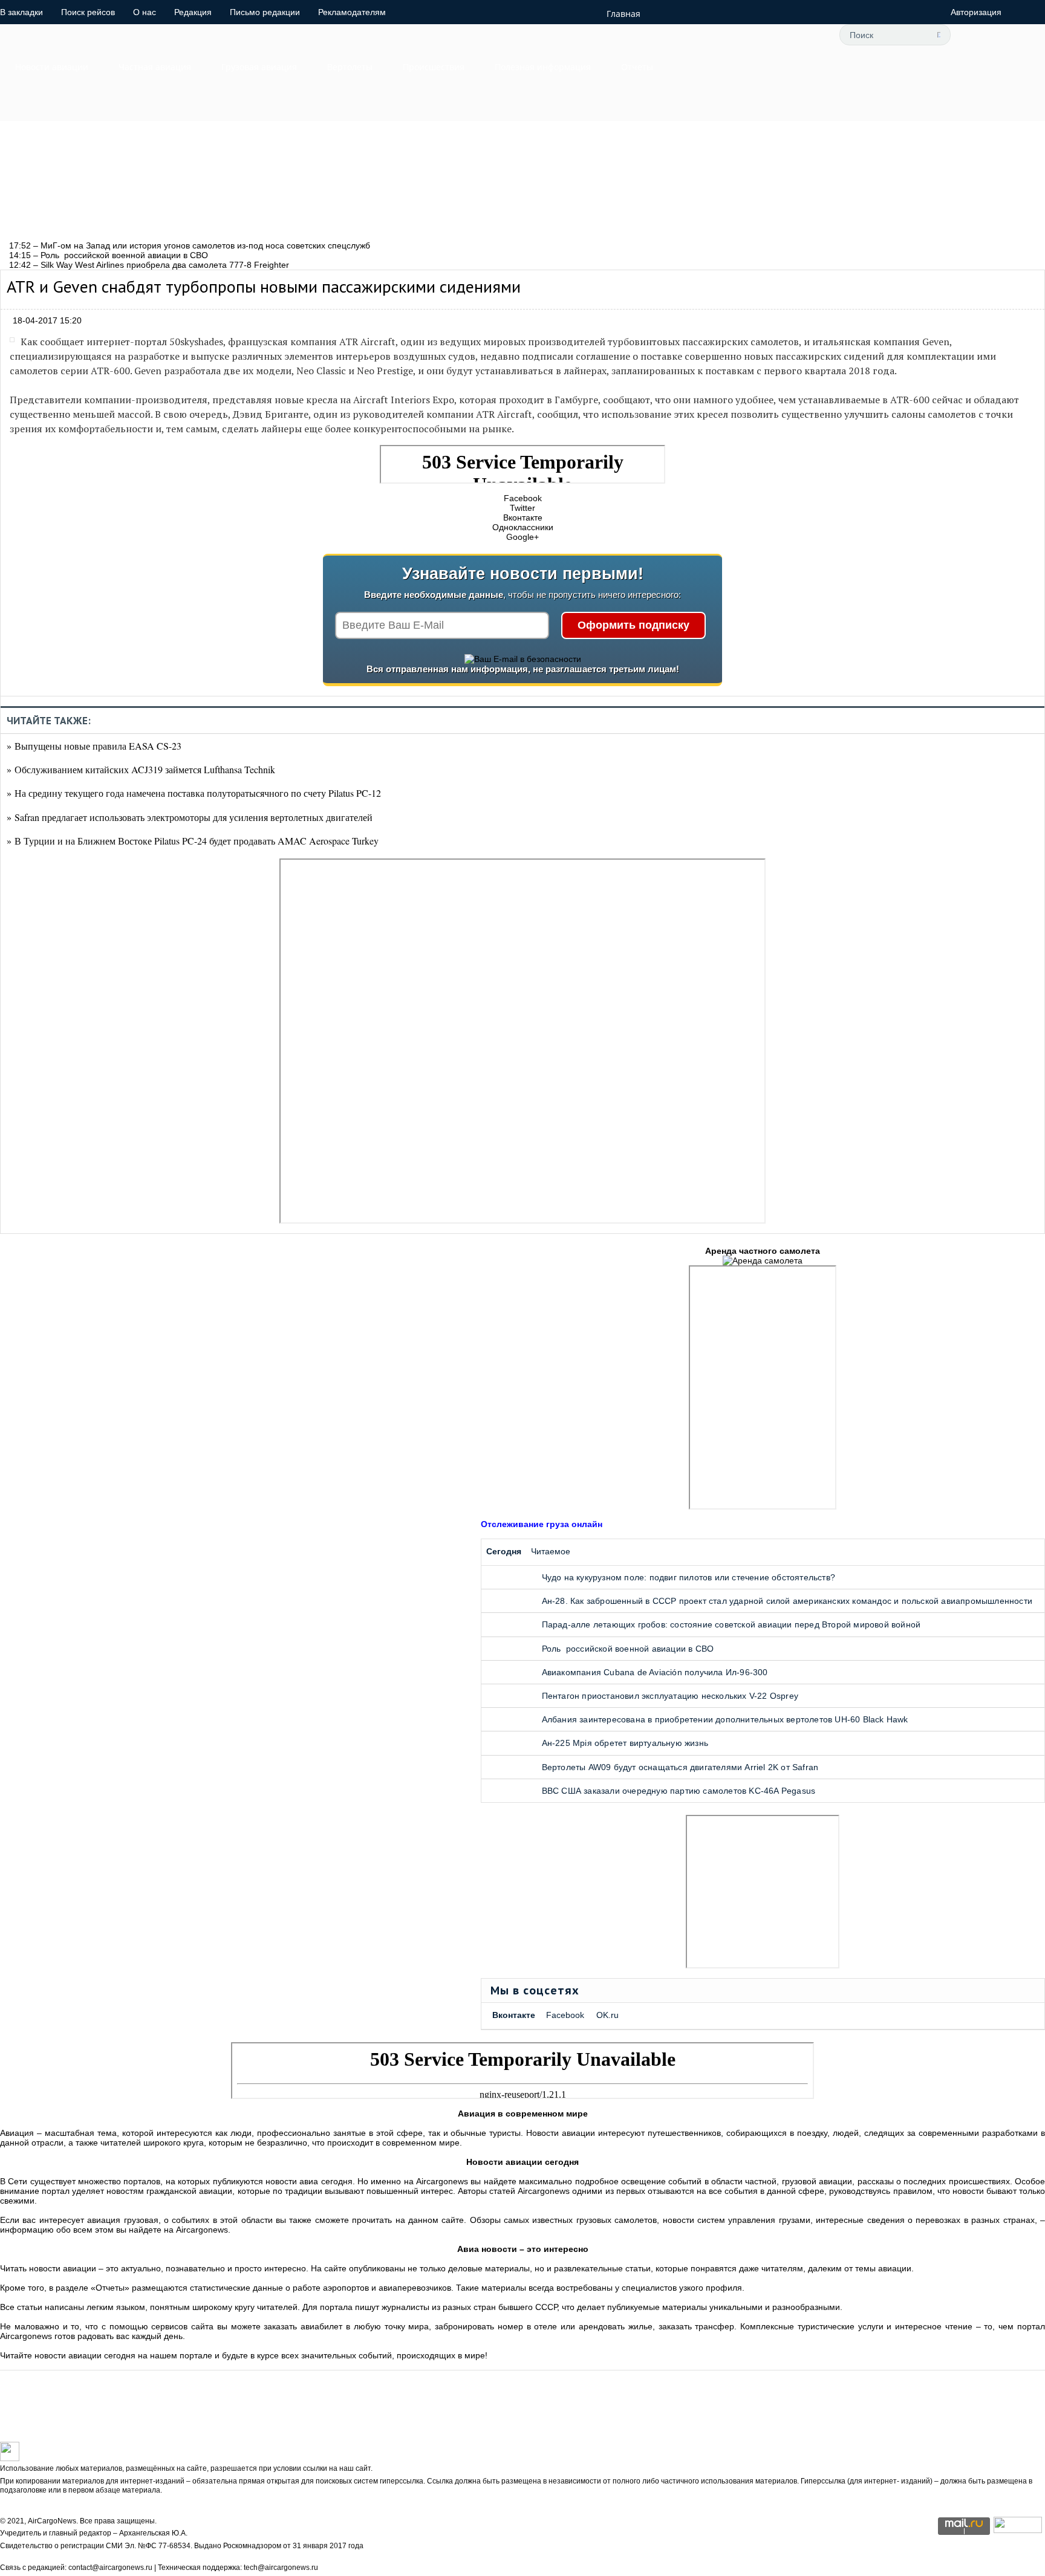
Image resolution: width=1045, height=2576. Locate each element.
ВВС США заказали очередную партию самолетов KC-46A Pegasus (679, 1791)
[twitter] (697, 34)
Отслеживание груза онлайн (542, 1524)
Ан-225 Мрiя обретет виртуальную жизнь (625, 1743)
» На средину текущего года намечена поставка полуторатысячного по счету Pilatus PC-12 (194, 793)
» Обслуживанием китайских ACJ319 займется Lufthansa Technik (141, 769)
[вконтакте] (752, 34)
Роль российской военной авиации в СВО (628, 1649)
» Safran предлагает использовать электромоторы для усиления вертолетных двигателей (190, 817)
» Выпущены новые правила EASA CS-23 (94, 746)
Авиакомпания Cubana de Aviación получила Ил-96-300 (655, 1672)
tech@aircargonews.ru (281, 2568)
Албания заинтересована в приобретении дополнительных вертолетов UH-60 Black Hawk (725, 1719)
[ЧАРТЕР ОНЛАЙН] (1018, 2530)
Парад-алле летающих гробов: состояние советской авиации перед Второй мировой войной (731, 1624)
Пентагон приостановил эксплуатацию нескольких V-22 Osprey (670, 1696)
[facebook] (724, 34)
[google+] (779, 34)
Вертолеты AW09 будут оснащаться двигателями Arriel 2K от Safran (680, 1767)
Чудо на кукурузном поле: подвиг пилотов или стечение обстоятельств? (689, 1577)
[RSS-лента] (806, 34)
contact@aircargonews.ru (110, 2568)
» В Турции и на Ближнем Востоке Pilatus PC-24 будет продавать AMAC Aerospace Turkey (193, 841)
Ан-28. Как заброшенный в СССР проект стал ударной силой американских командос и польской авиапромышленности (787, 1601)
